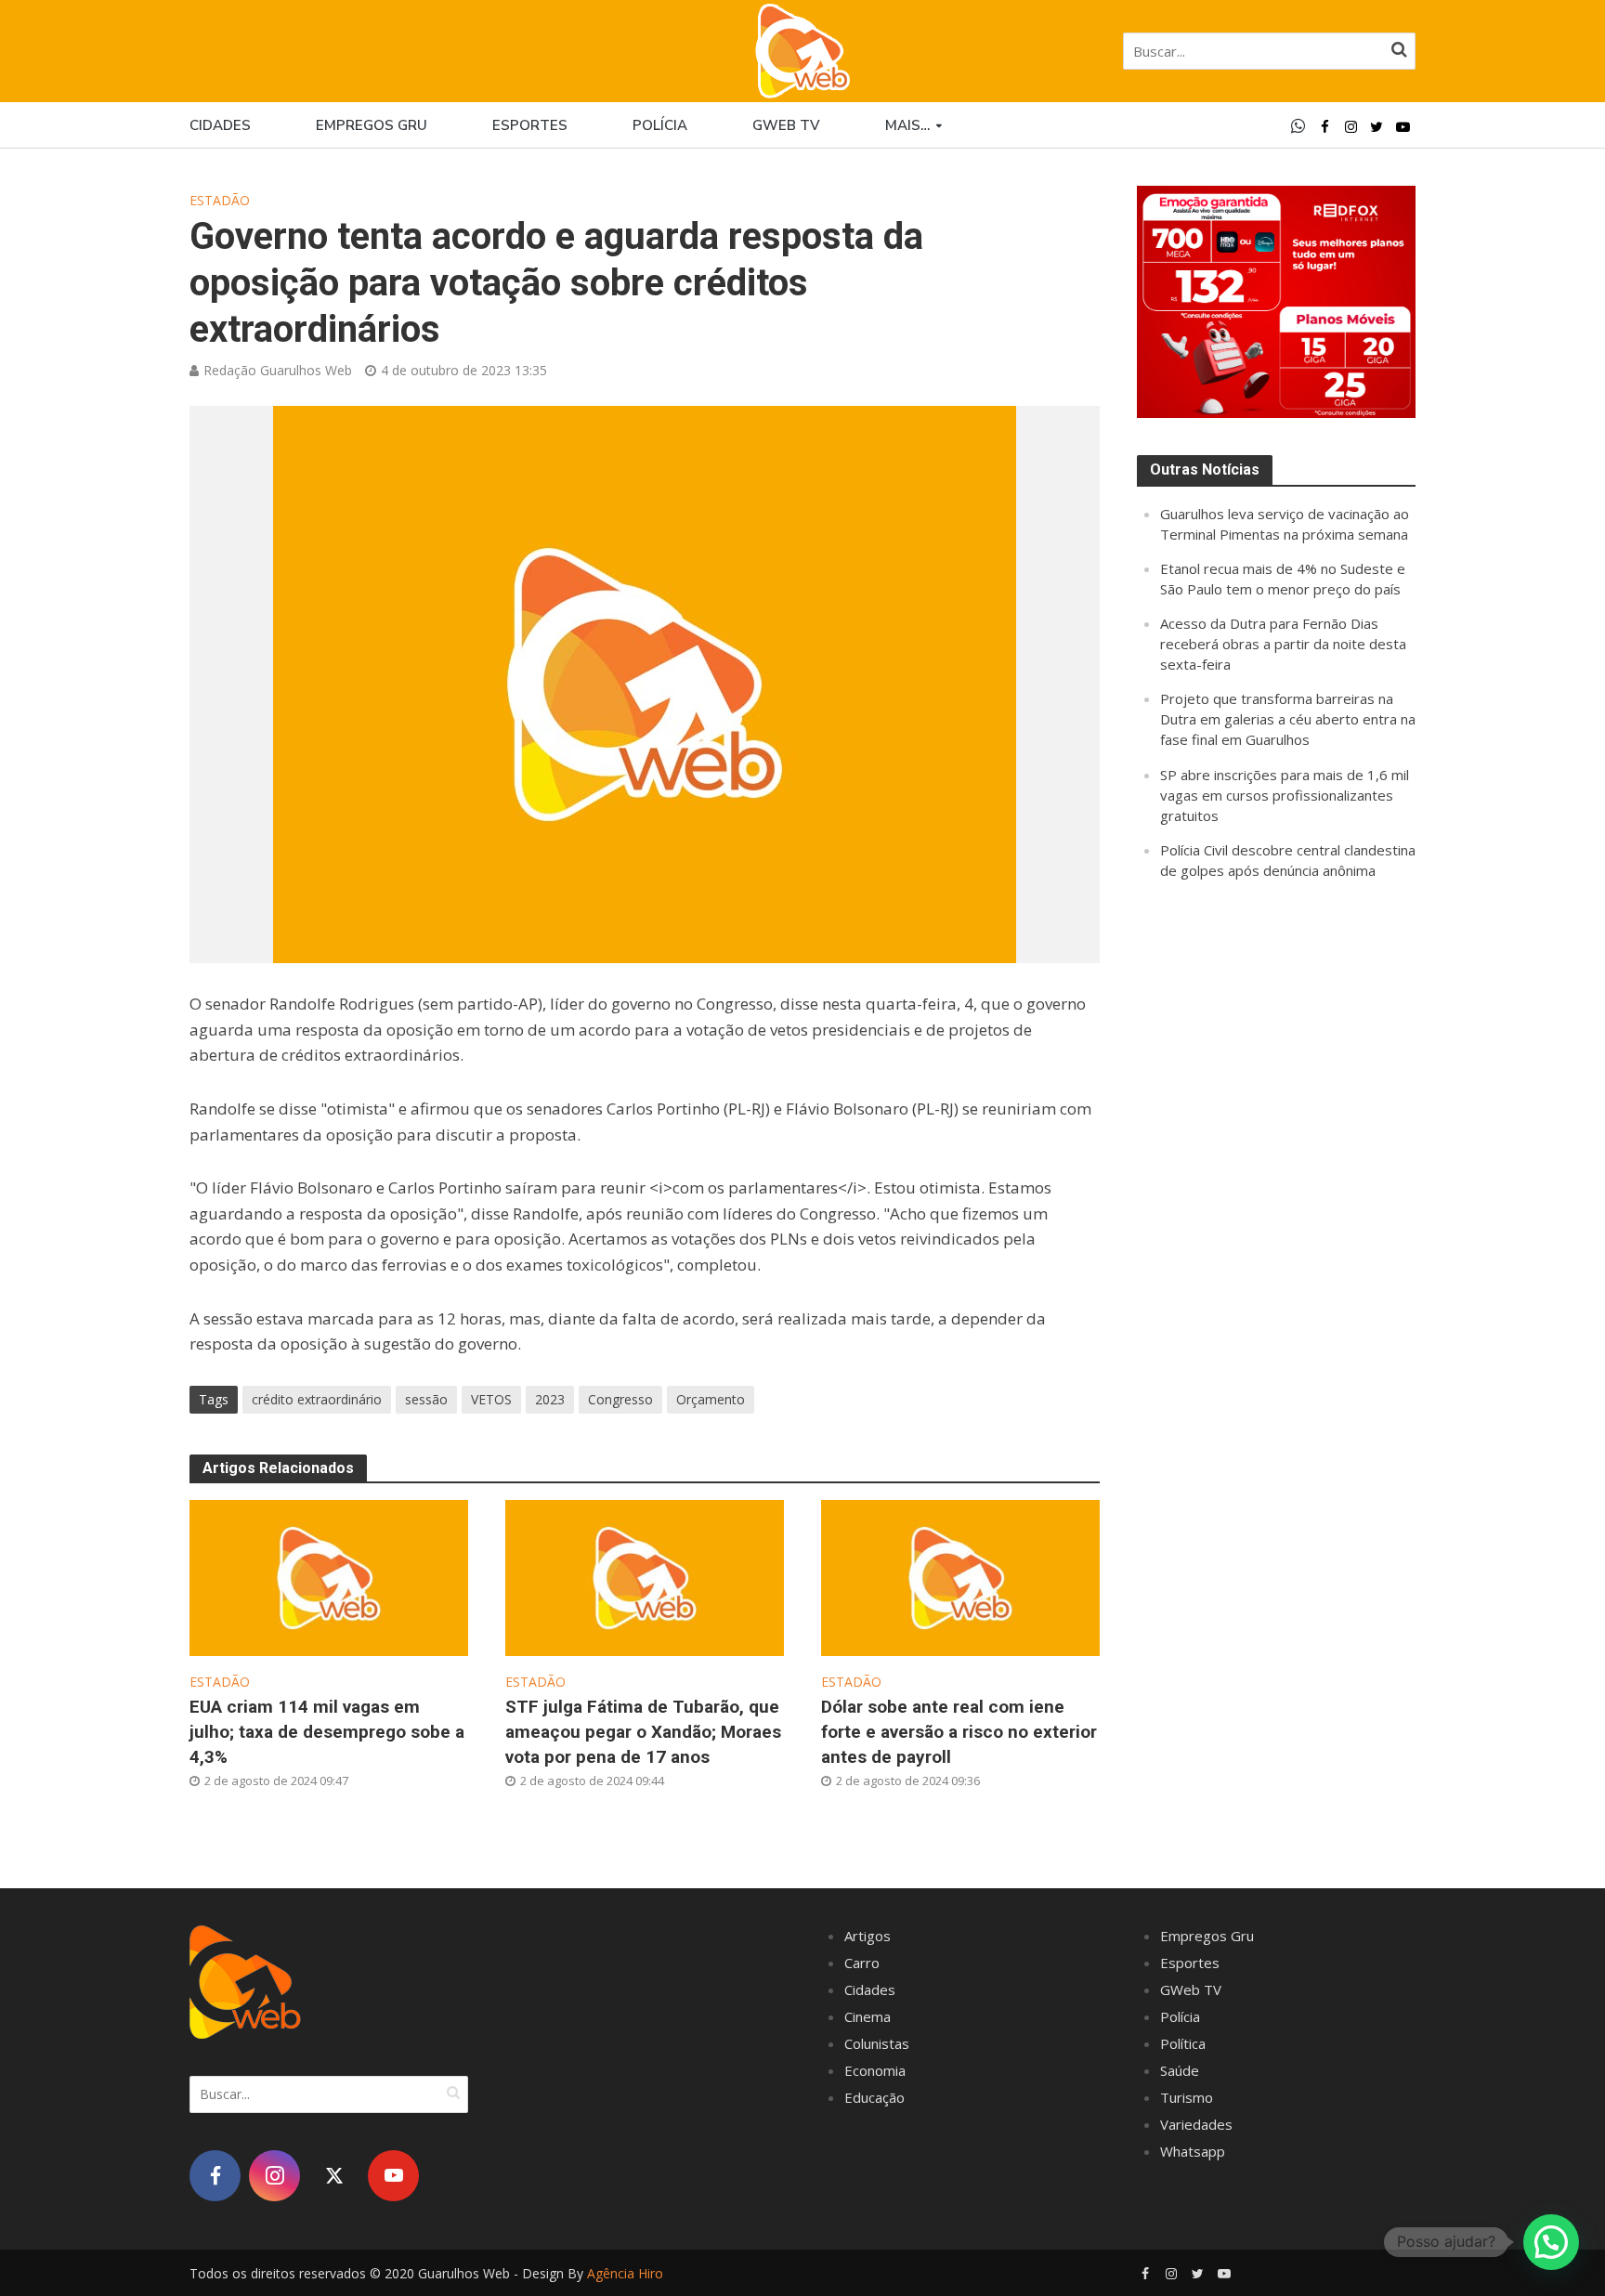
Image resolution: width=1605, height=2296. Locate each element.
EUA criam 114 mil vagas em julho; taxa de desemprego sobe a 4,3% (327, 1732)
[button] (1551, 2242)
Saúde (1180, 2070)
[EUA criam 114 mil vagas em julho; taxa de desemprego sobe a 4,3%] (329, 1576)
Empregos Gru (372, 125)
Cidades (220, 125)
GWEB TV (786, 125)
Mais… (907, 125)
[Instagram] (274, 2176)
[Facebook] (215, 2176)
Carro (862, 1963)
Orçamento (711, 1399)
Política (1183, 2043)
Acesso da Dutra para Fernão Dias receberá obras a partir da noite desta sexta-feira (1283, 644)
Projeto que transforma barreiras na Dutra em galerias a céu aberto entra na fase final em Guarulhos (1288, 719)
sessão (426, 1399)
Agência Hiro (625, 2273)
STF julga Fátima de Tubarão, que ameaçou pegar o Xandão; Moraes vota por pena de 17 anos (643, 1732)
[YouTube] (393, 2176)
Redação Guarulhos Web (278, 370)
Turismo (1187, 2097)
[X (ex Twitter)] (334, 2176)
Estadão (220, 200)
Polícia (660, 125)
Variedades (1196, 2124)
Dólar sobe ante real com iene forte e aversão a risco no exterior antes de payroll (959, 1732)
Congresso (620, 1399)
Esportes (530, 125)
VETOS (491, 1399)
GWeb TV (1191, 1989)
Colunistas (877, 2043)
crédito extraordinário (317, 1399)
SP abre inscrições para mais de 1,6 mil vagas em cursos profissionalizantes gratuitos (1285, 795)
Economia (875, 2070)
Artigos (868, 1936)
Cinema (868, 2016)
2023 (550, 1399)
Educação (874, 2097)
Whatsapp (1193, 2151)
